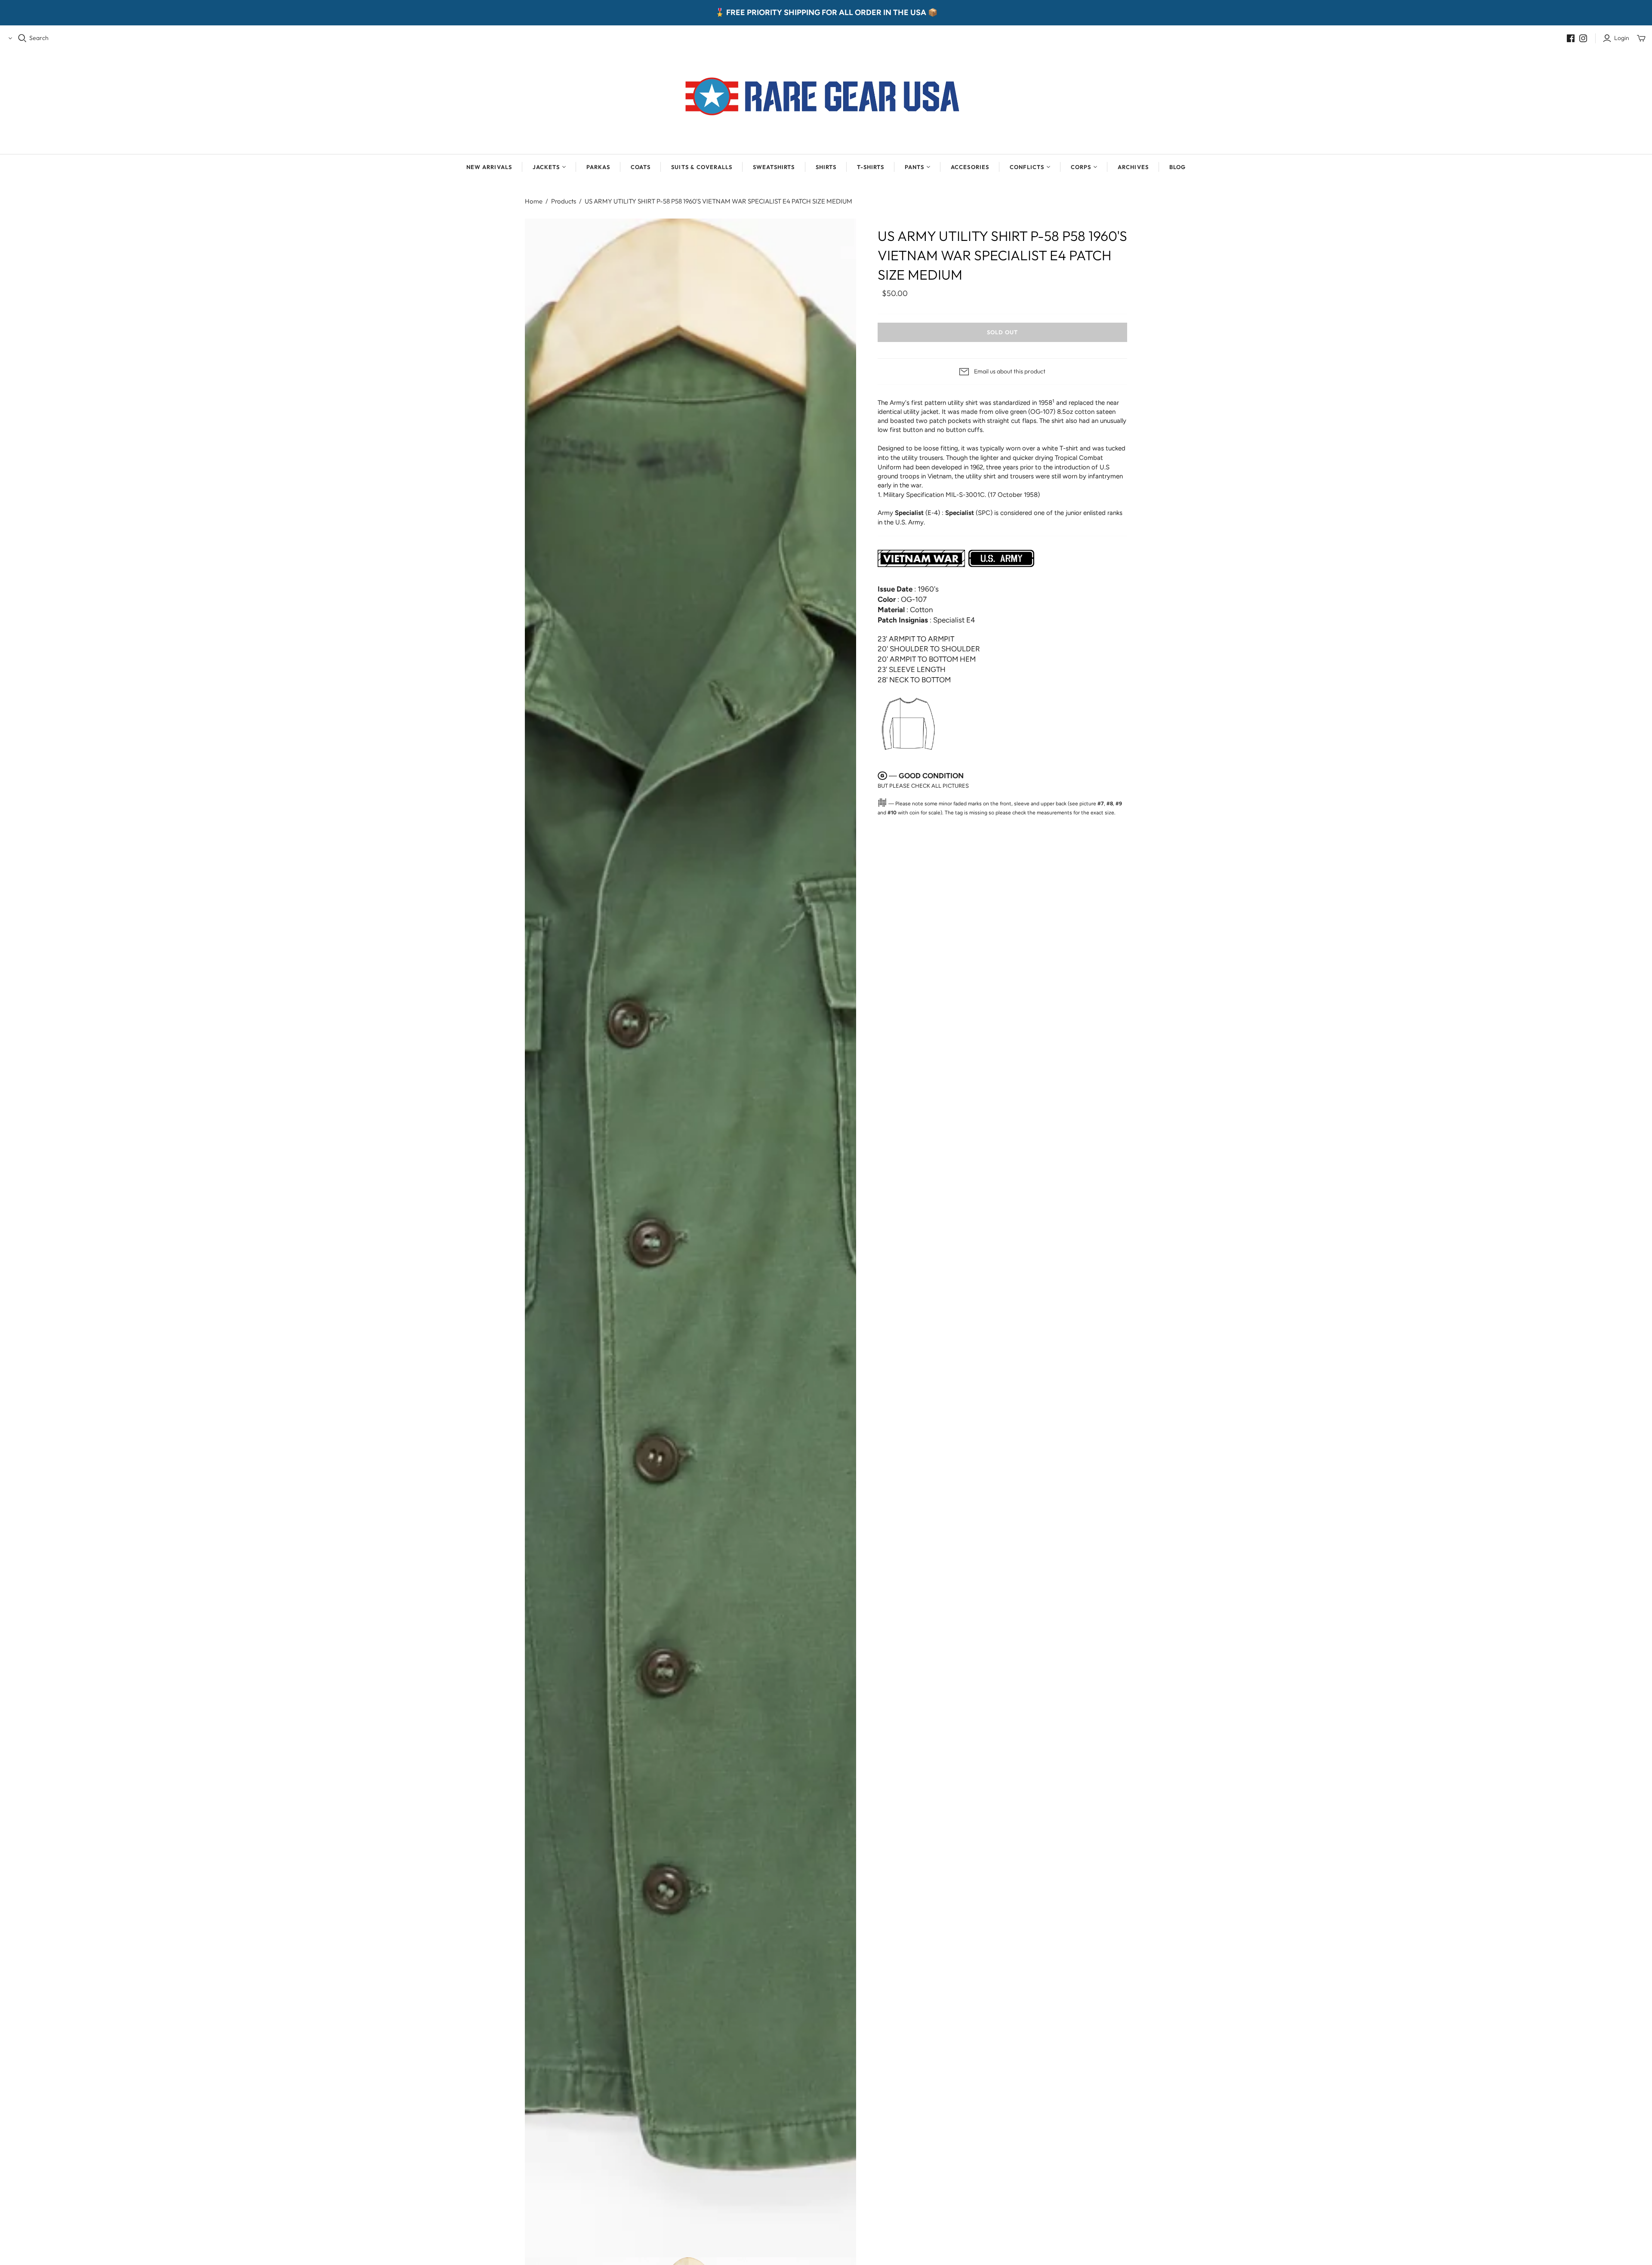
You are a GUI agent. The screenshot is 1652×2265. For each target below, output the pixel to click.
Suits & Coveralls (702, 167)
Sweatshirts (774, 167)
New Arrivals (489, 167)
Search (39, 38)
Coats (641, 167)
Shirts (826, 167)
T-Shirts (871, 167)
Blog (1177, 167)
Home (534, 201)
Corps (1081, 167)
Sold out (1002, 332)
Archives (1133, 167)
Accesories (970, 167)
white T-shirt (1060, 448)
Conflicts (1027, 167)
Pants (914, 167)
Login (1622, 38)
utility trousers (922, 458)
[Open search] (22, 38)
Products (564, 201)
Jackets (546, 167)
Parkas (598, 167)
